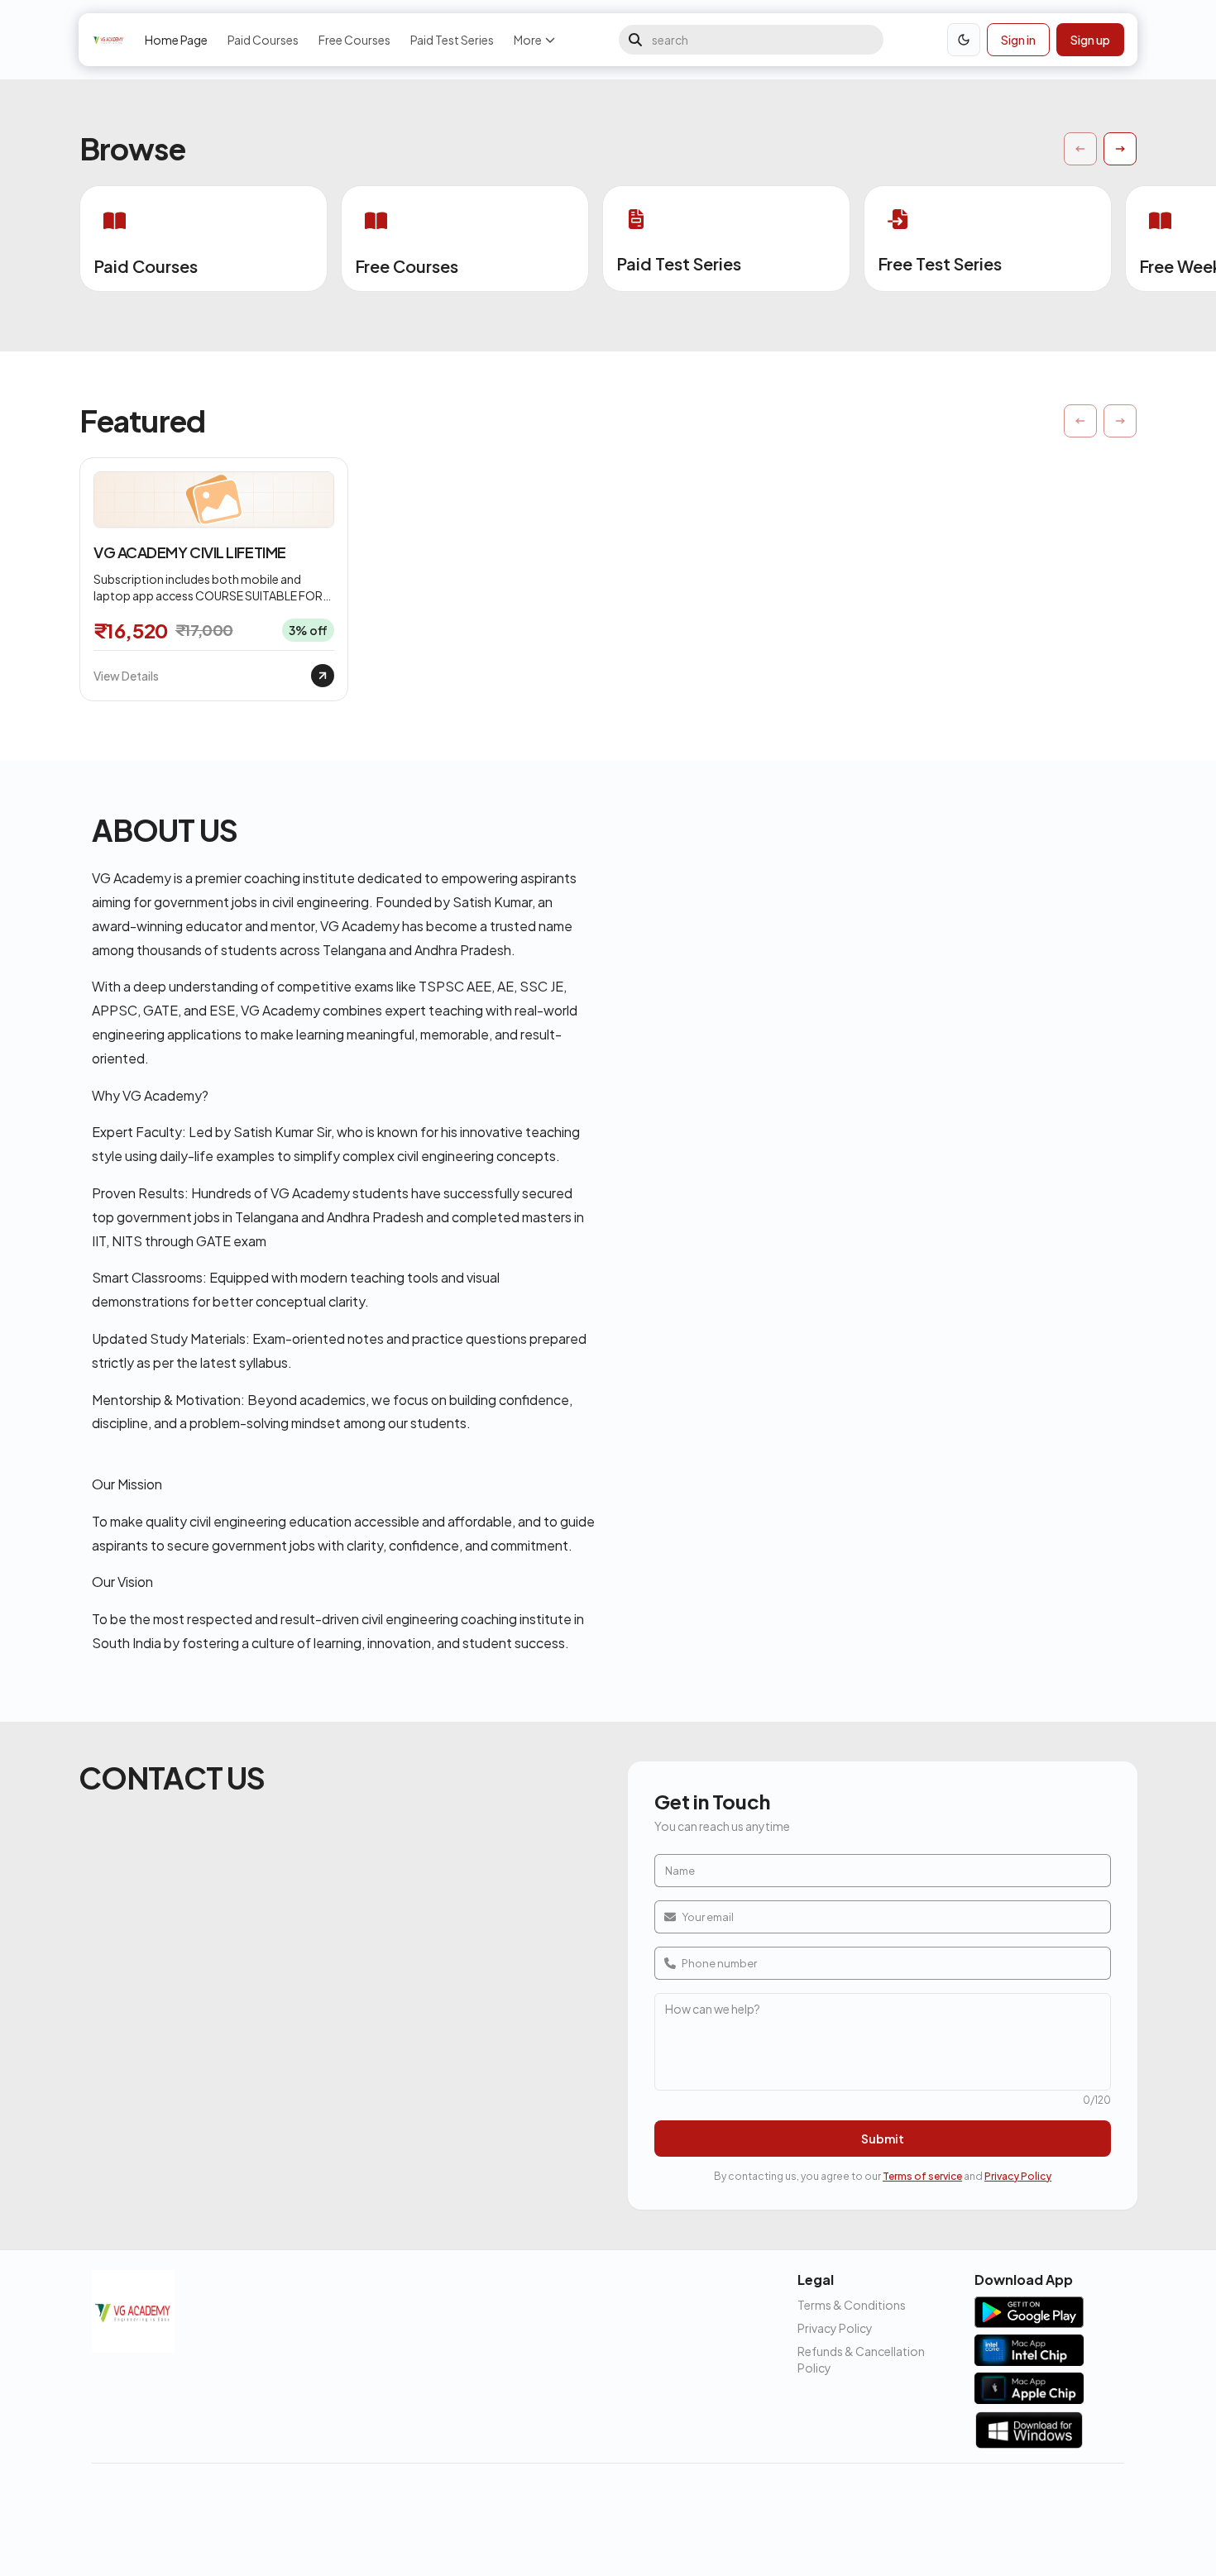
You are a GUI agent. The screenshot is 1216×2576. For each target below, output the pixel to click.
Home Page (176, 40)
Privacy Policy (1018, 2176)
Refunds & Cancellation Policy (861, 2359)
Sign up (1090, 40)
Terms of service (922, 2176)
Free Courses (354, 40)
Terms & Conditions (852, 2305)
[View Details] (323, 676)
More (528, 40)
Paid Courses (263, 40)
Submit (883, 2139)
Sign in (1018, 40)
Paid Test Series (452, 40)
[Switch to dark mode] (964, 40)
